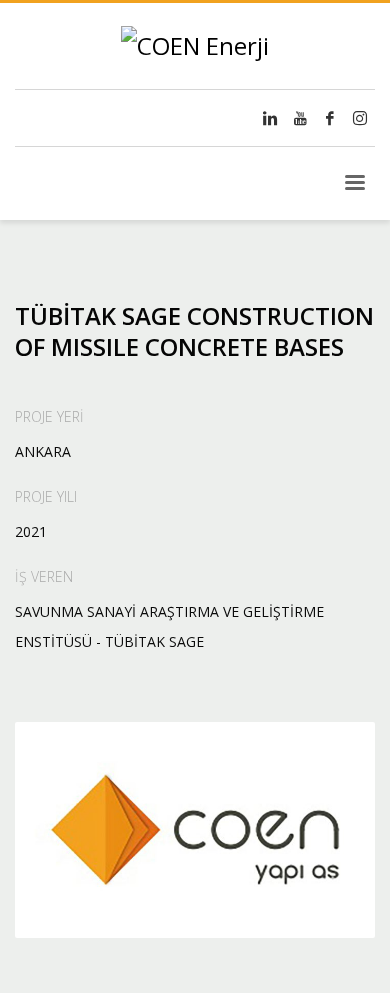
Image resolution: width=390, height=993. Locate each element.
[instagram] (360, 118)
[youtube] (300, 118)
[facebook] (330, 118)
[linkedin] (270, 118)
